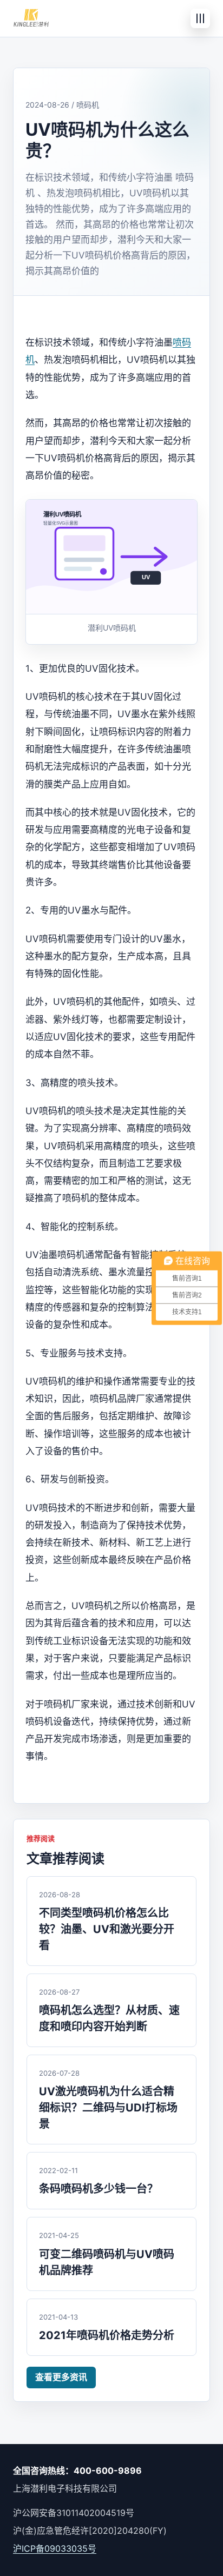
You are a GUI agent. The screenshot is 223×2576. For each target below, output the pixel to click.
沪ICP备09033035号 (55, 2548)
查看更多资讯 (61, 2377)
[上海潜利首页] (31, 18)
